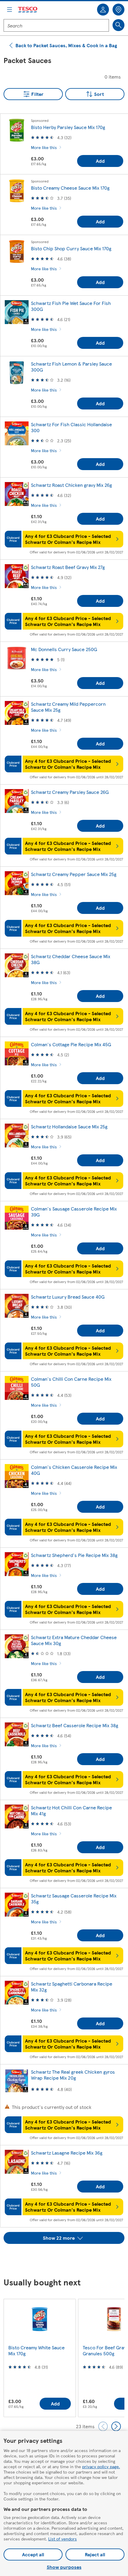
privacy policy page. (101, 2466)
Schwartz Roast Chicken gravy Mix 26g (71, 485)
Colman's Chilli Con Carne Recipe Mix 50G (71, 1382)
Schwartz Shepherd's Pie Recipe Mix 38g (74, 1555)
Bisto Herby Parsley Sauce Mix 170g (68, 127)
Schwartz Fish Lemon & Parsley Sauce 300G (71, 367)
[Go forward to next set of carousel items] (116, 2426)
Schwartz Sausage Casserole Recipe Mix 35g (74, 1898)
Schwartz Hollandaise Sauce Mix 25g (69, 1126)
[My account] (103, 10)
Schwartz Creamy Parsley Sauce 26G (70, 792)
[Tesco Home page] (28, 10)
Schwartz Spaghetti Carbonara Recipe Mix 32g (72, 1987)
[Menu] (10, 10)
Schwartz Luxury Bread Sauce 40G (68, 1297)
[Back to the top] (67, 2259)
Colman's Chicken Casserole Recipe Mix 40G (74, 1470)
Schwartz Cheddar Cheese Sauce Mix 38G (71, 959)
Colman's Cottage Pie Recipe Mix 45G (71, 1044)
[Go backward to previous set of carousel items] (103, 2426)
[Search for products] (118, 25)
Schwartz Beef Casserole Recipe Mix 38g (75, 1725)
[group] (40, 2358)
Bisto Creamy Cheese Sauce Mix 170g (70, 188)
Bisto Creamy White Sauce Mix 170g (36, 2350)
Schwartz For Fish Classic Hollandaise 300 (71, 427)
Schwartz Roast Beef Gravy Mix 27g (68, 567)
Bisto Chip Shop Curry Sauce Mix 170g (71, 248)
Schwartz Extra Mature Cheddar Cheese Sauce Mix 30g (74, 1640)
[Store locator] (118, 10)
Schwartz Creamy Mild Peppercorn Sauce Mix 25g (68, 707)
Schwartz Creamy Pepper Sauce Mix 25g (74, 874)
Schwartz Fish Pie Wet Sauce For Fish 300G (71, 306)
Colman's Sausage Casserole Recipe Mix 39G (74, 1212)
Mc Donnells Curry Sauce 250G (64, 649)
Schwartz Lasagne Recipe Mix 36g (67, 2153)
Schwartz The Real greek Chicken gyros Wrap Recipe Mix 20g (73, 2075)
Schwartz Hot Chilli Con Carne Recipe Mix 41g (71, 1810)
